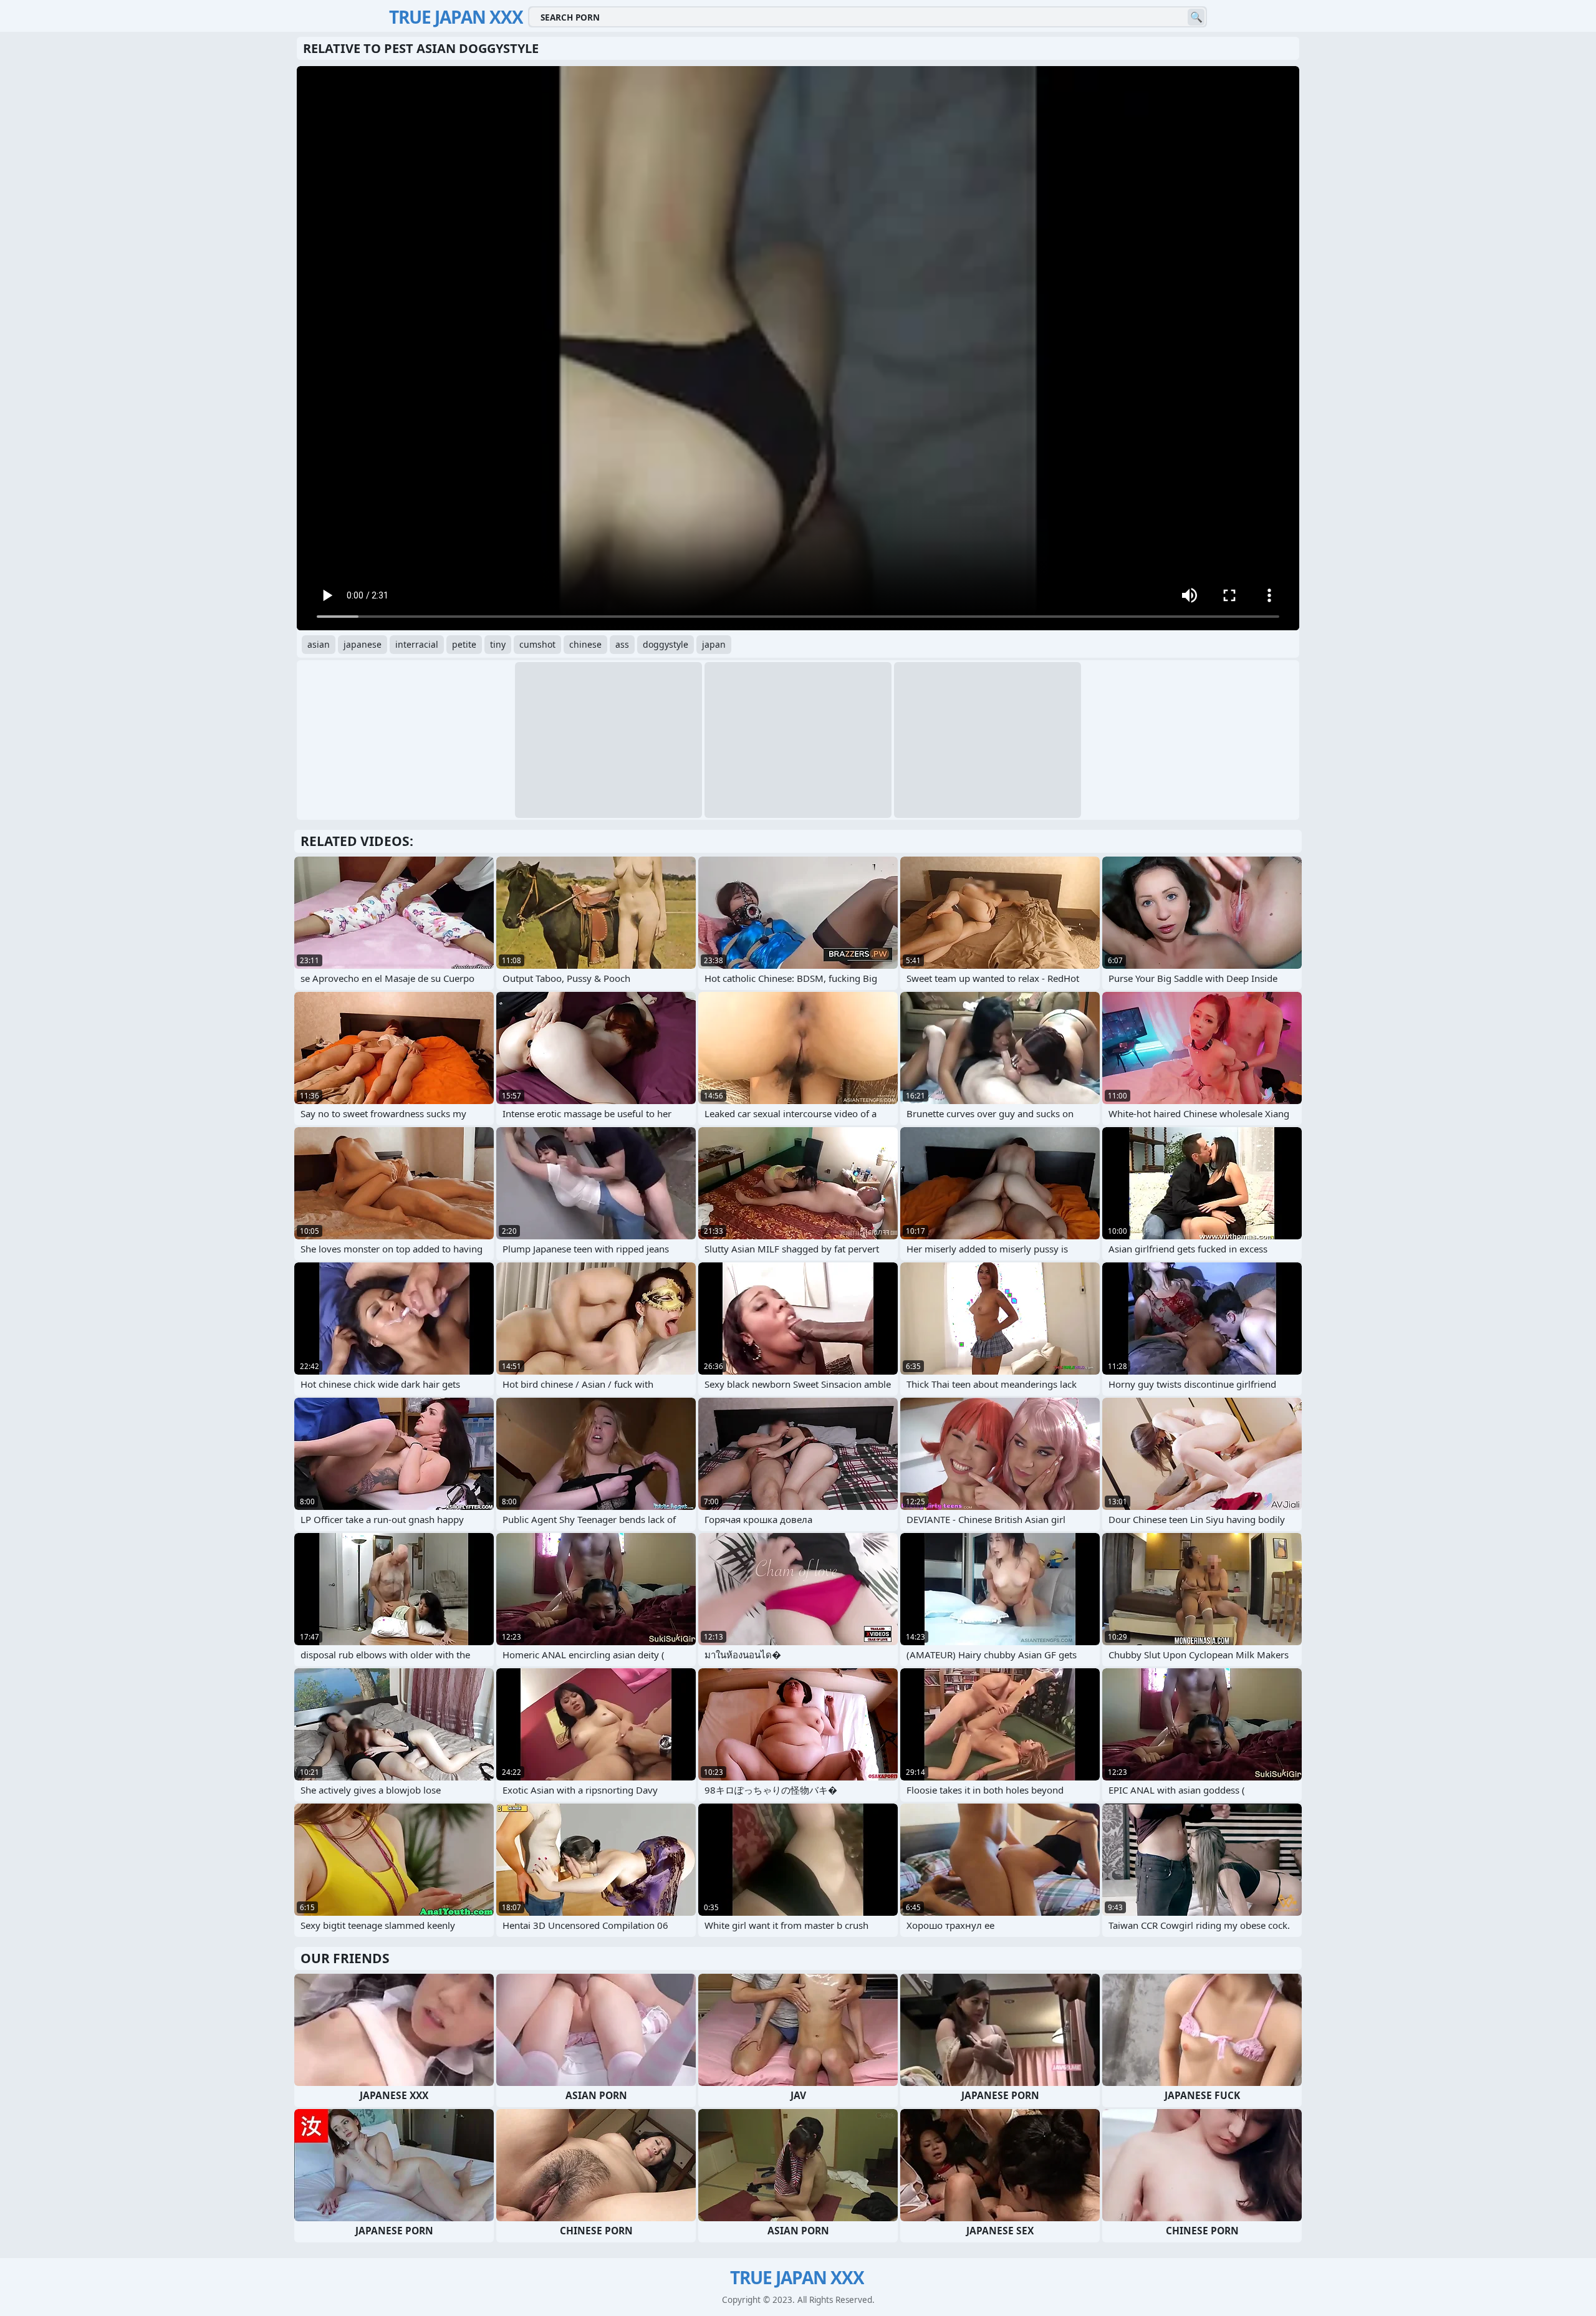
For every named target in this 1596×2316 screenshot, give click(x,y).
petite (464, 644)
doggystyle (666, 644)
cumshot (537, 644)
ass (622, 644)
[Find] (1196, 17)
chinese (585, 644)
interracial (417, 644)
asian (319, 644)
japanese (363, 644)
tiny (498, 644)
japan (714, 644)
